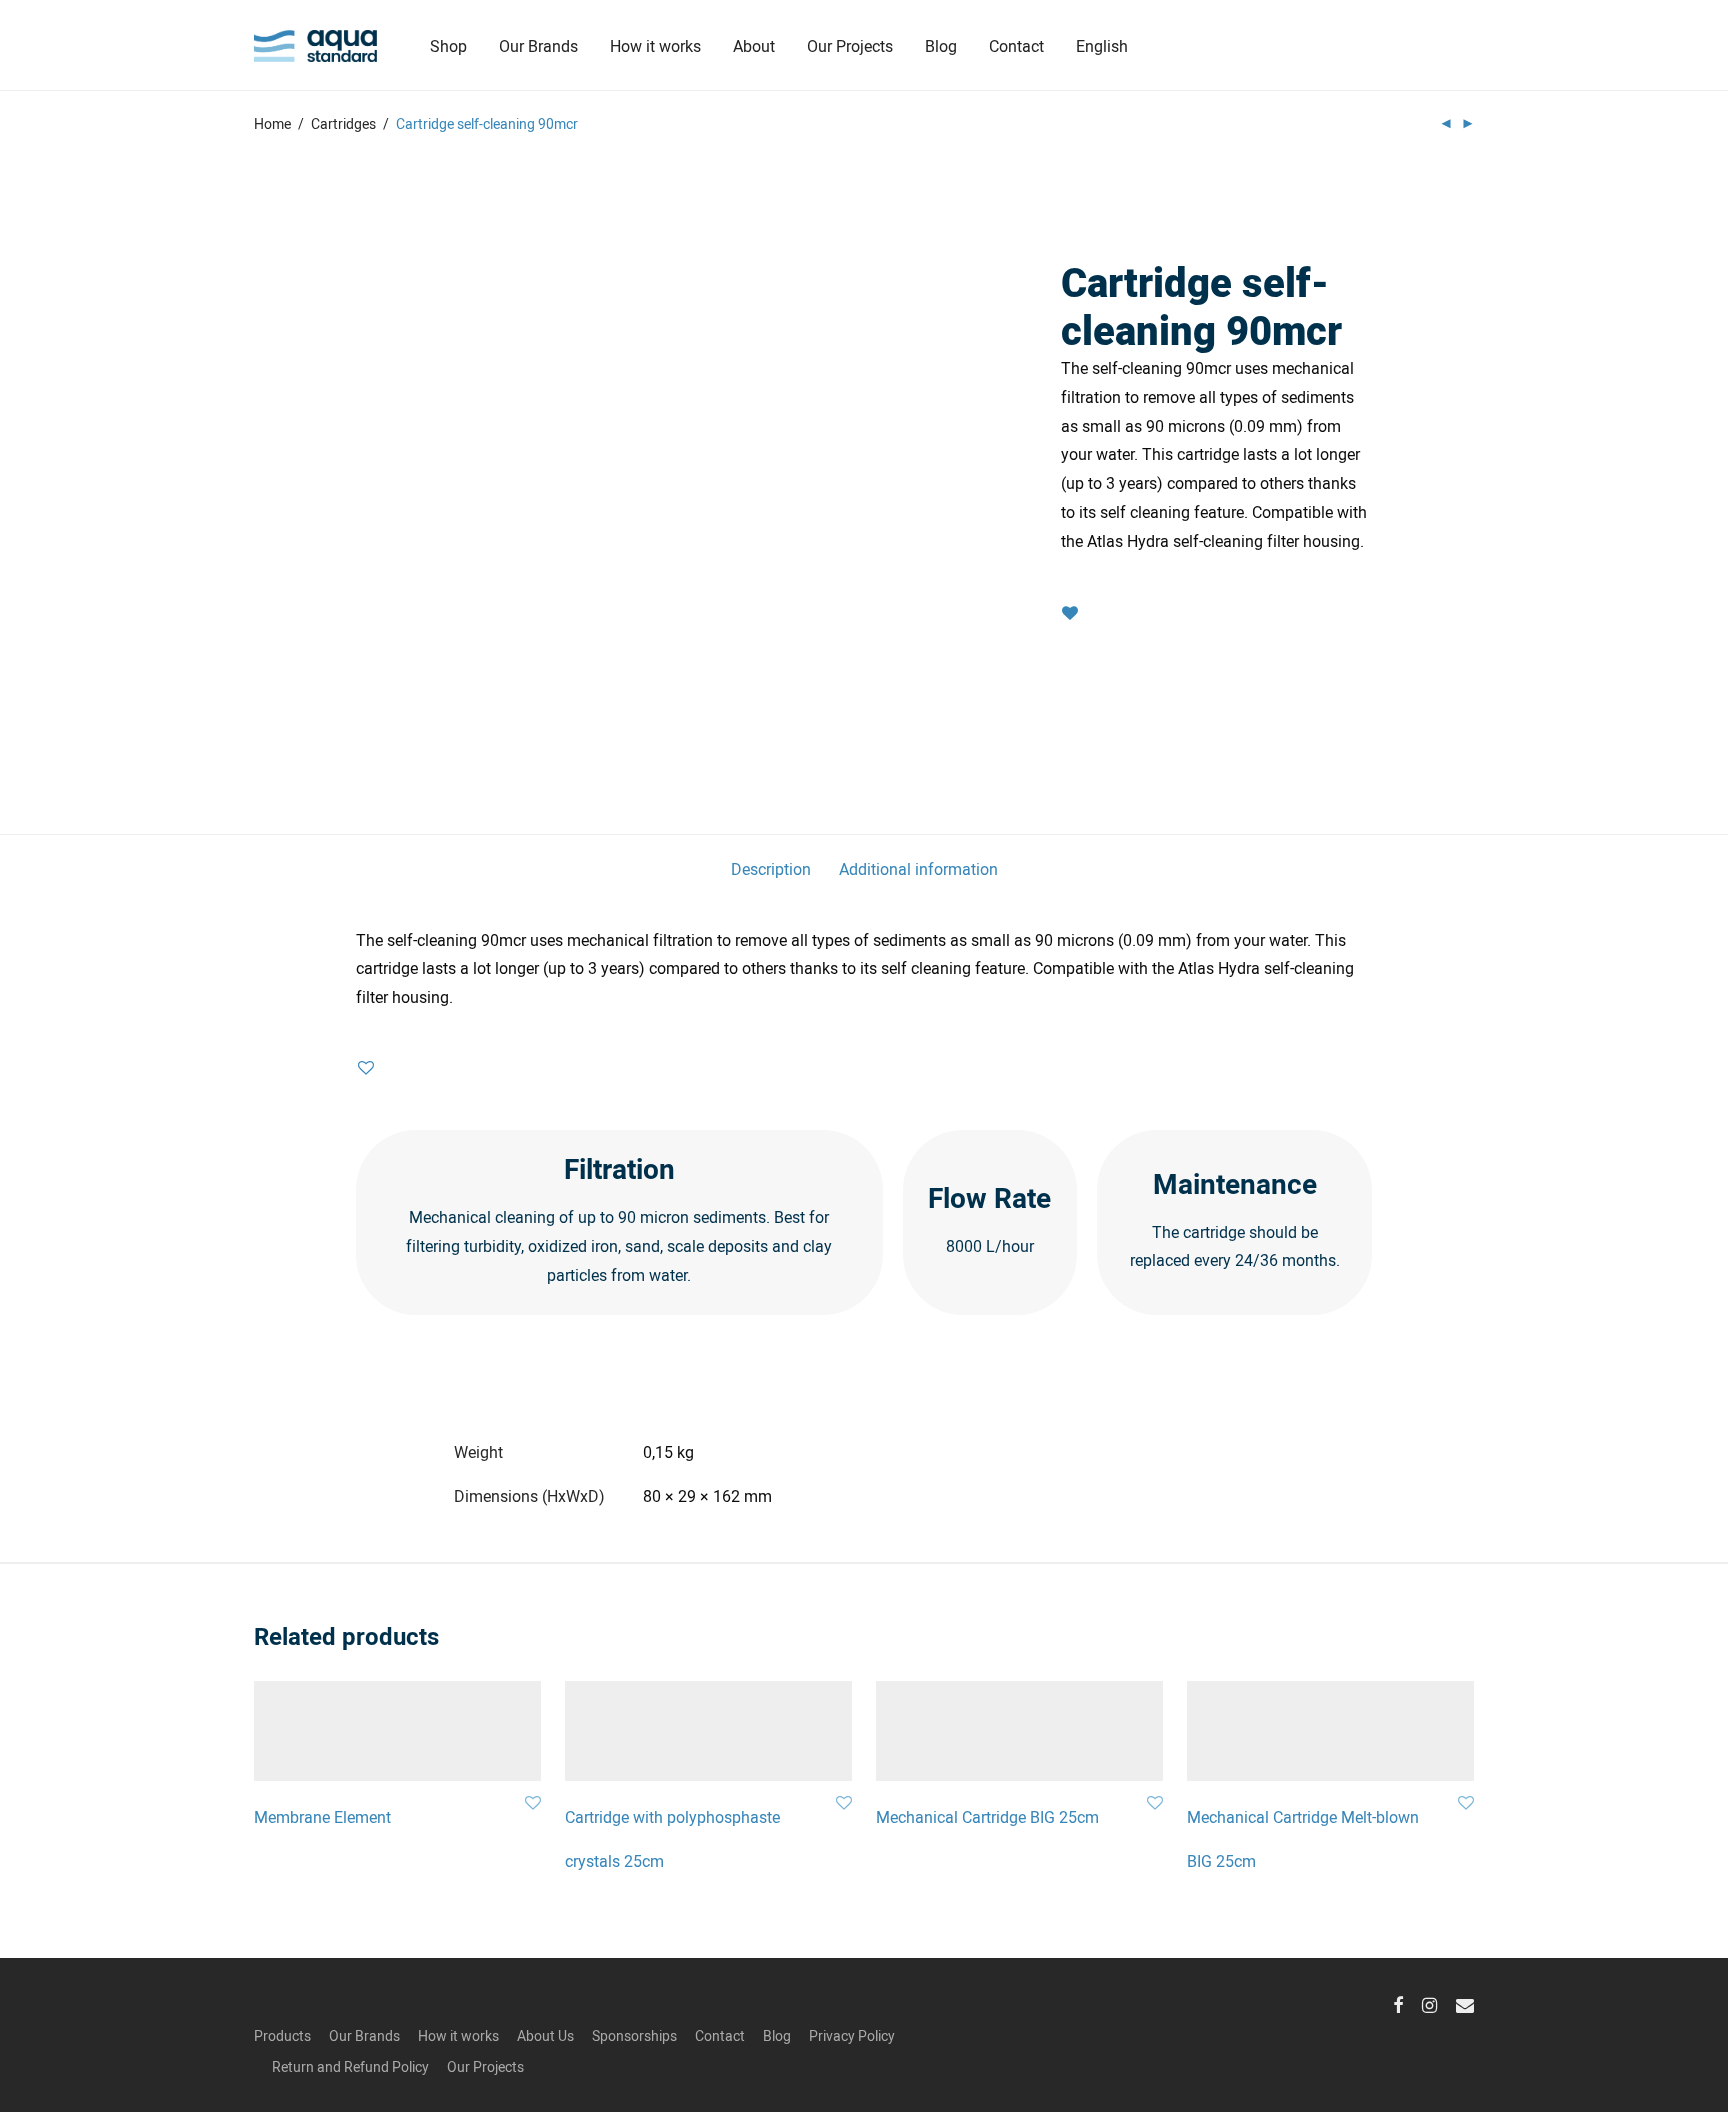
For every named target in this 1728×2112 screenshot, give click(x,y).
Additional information (918, 868)
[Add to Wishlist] (1070, 613)
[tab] (771, 869)
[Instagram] (1429, 2002)
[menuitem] (1102, 46)
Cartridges (343, 123)
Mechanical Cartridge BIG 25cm (987, 1816)
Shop (448, 45)
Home (272, 123)
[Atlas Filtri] (1216, 228)
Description (771, 868)
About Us (545, 2035)
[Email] (1465, 2002)
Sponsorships (634, 2035)
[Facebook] (1398, 2002)
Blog (941, 45)
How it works (655, 45)
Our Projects (850, 45)
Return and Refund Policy (350, 2066)
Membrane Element (322, 1816)
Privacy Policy (852, 2035)
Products (282, 2035)
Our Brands (538, 45)
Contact (1016, 45)
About (754, 45)
